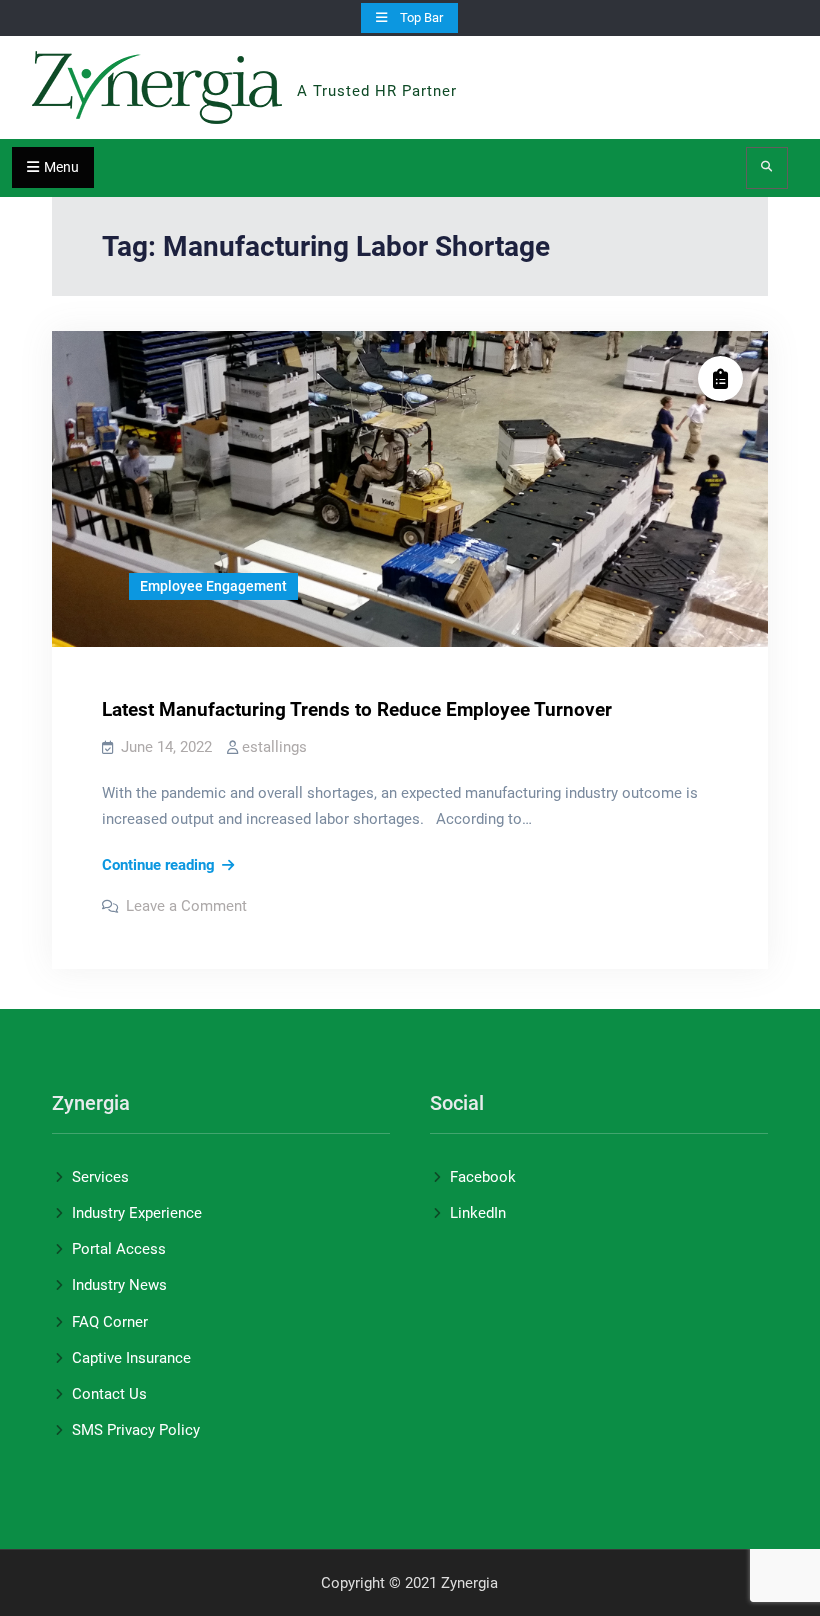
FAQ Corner (110, 1322)
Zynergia (342, 64)
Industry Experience (137, 1213)
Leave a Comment (186, 906)
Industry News (119, 1285)
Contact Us (109, 1394)
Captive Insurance (131, 1358)
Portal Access (119, 1249)
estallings (274, 747)
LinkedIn (478, 1213)
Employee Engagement (213, 586)
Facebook (483, 1177)
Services (100, 1177)
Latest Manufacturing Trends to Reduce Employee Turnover (357, 709)
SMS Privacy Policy (136, 1430)
